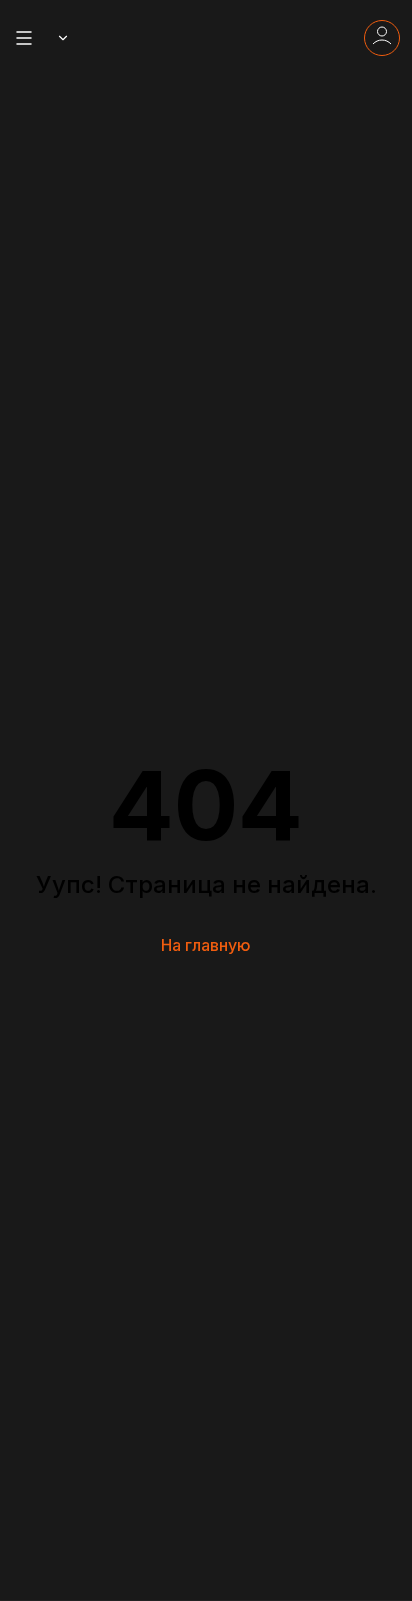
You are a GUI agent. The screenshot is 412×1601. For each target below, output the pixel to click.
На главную (206, 945)
